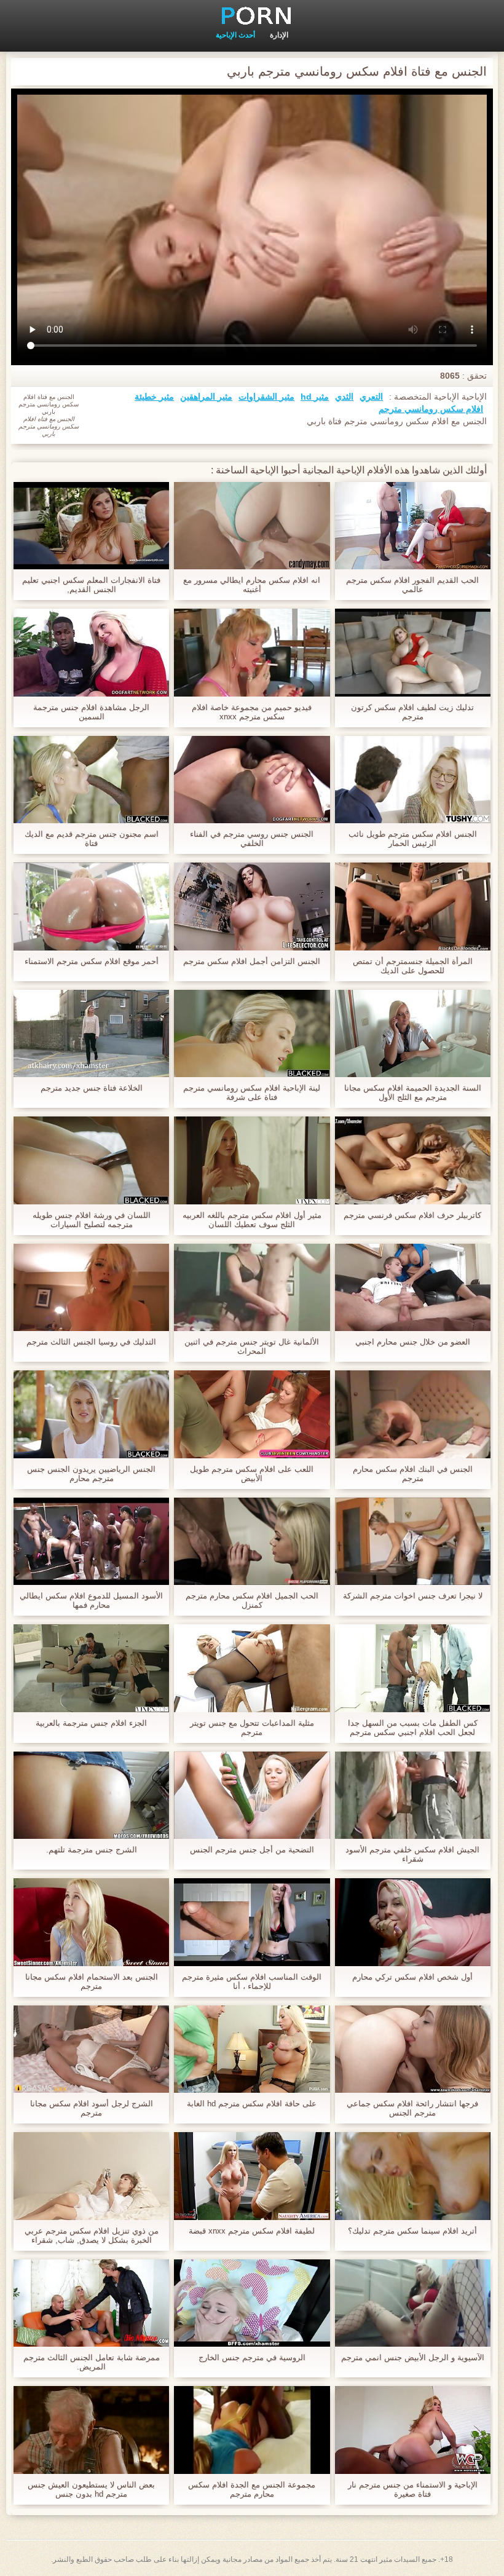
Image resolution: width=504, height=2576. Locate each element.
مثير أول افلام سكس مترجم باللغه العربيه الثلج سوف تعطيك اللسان (252, 1220)
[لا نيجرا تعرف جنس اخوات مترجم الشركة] (413, 1541)
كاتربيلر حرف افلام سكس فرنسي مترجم (412, 1215)
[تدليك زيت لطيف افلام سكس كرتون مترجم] (413, 652)
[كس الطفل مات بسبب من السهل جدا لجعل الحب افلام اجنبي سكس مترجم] (413, 1668)
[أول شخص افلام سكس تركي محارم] (413, 1922)
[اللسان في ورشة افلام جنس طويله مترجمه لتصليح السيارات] (91, 1160)
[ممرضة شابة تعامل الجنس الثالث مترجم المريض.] (91, 2303)
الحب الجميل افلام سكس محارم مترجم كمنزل (252, 1600)
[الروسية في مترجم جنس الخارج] (252, 2303)
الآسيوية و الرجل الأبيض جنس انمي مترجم (413, 2357)
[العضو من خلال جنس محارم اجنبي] (413, 1287)
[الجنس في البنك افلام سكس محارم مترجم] (413, 1414)
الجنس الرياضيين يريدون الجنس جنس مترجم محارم (91, 1474)
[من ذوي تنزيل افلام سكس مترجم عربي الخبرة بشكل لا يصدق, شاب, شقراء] (91, 2176)
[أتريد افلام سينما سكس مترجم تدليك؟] (413, 2176)
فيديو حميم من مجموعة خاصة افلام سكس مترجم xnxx (252, 712)
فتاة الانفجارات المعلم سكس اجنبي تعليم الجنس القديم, (91, 585)
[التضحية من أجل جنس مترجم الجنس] (252, 1795)
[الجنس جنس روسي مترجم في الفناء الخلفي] (252, 780)
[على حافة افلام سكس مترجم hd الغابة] (252, 2049)
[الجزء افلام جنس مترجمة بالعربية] (91, 1668)
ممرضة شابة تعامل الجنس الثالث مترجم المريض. (92, 2362)
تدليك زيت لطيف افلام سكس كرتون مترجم (412, 712)
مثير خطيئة (154, 397)
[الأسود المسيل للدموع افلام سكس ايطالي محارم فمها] (91, 1541)
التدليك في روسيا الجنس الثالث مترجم (91, 1342)
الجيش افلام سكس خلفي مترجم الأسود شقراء (412, 1854)
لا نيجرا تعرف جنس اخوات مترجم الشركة (413, 1596)
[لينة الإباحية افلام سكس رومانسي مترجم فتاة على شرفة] (252, 1033)
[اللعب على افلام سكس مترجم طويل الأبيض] (252, 1414)
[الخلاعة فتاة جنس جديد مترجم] (91, 1033)
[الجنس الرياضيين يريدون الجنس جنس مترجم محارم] (91, 1414)
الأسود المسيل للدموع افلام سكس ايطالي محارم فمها (91, 1600)
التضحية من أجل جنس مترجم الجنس (252, 1850)
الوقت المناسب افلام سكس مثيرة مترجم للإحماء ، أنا (252, 1981)
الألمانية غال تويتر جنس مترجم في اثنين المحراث (252, 1346)
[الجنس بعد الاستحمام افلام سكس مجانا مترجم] (91, 1922)
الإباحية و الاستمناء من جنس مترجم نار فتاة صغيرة (413, 2489)
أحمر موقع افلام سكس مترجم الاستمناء (92, 961)
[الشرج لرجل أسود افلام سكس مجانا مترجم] (91, 2049)
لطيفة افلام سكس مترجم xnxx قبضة (252, 2231)
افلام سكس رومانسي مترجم (431, 409)
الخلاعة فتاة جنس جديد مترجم (92, 1088)
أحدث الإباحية (235, 35)
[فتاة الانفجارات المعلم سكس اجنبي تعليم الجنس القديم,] (91, 526)
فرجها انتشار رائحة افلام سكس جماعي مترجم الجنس (412, 2108)
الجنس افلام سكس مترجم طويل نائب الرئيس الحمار (413, 839)
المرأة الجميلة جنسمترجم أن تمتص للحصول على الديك (413, 966)
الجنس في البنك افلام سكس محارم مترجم (413, 1474)
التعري (371, 397)
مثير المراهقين (206, 397)
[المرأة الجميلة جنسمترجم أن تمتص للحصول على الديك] (413, 906)
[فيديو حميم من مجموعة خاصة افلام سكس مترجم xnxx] (252, 652)
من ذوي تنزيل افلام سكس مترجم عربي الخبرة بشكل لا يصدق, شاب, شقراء (92, 2235)
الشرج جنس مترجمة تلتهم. (92, 1850)
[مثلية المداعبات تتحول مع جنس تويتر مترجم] (252, 1668)
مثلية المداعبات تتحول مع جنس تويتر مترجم (252, 1728)
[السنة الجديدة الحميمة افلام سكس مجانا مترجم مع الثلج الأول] (413, 1033)
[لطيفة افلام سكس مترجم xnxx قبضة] (252, 2176)
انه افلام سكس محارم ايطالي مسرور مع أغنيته (252, 585)
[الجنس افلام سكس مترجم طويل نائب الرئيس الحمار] (413, 780)
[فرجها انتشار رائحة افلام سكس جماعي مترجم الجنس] (413, 2049)
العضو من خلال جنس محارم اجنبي (413, 1342)
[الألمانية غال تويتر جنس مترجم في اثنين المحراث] (252, 1287)
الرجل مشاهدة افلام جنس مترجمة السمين (91, 712)
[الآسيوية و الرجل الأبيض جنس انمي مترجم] (413, 2303)
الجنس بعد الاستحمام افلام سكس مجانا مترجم (92, 1981)
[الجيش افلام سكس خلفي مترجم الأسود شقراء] (413, 1795)
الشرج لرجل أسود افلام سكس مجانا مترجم (92, 2108)
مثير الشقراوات (266, 397)
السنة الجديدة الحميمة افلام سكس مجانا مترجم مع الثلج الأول (413, 1092)
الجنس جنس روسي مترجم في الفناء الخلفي (252, 839)
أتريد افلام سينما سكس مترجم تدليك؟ (412, 2231)
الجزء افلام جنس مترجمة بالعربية (91, 1723)
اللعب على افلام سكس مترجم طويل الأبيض (252, 1474)
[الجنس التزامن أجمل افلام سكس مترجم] (252, 906)
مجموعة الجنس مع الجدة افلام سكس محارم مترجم (252, 2489)
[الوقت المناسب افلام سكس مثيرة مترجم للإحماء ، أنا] (252, 1922)
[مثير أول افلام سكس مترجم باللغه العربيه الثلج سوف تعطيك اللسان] (252, 1160)
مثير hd (315, 397)
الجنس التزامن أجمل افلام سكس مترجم (252, 961)
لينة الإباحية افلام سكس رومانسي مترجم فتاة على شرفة (252, 1092)
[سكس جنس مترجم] (252, 15)
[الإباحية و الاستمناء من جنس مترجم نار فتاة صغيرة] (413, 2430)
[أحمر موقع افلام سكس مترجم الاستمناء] (91, 906)
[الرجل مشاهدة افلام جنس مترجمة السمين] (91, 652)
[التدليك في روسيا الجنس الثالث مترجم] (91, 1287)
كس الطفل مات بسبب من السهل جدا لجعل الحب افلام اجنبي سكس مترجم (413, 1728)
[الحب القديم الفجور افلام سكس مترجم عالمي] (413, 526)
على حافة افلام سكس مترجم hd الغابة (252, 2104)
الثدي (344, 397)
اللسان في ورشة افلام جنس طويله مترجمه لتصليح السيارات (92, 1220)
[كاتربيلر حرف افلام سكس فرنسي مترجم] (413, 1160)
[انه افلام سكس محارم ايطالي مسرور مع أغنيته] (252, 526)
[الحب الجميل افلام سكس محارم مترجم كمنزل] (252, 1541)
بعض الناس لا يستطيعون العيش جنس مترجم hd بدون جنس (91, 2489)
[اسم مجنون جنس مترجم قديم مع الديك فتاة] (91, 780)
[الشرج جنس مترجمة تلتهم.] (91, 1795)
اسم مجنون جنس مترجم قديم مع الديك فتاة (92, 839)
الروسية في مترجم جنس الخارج (252, 2357)
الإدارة (279, 35)
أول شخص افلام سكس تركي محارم (412, 1977)
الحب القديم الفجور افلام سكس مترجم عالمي (412, 585)
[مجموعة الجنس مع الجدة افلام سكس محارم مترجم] (252, 2430)
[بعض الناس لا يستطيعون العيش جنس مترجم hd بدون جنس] (91, 2430)
